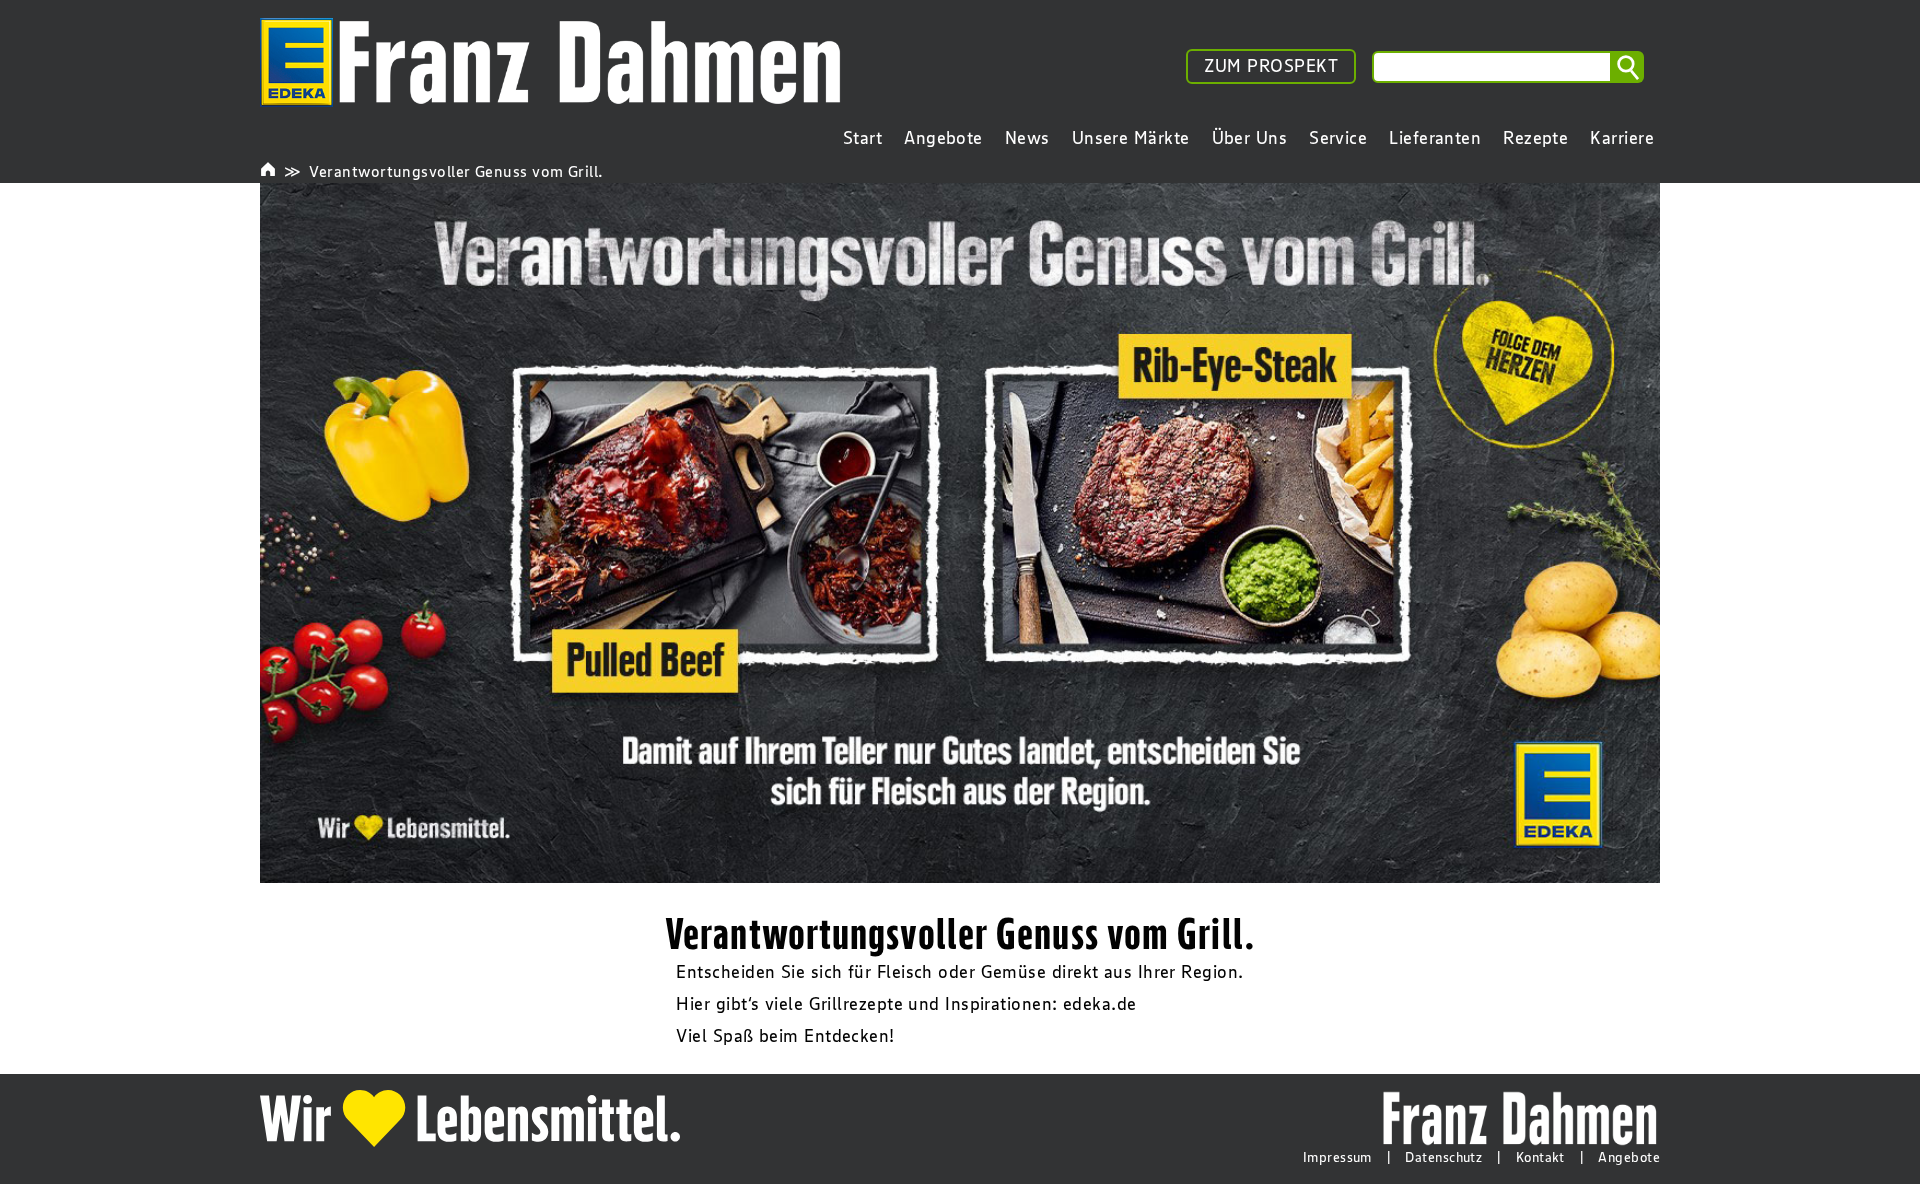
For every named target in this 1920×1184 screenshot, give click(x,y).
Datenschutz (1443, 1157)
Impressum (1337, 1157)
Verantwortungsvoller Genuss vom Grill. (456, 171)
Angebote (1629, 1157)
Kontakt (1540, 1157)
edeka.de (1100, 1004)
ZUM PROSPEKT (1271, 66)
